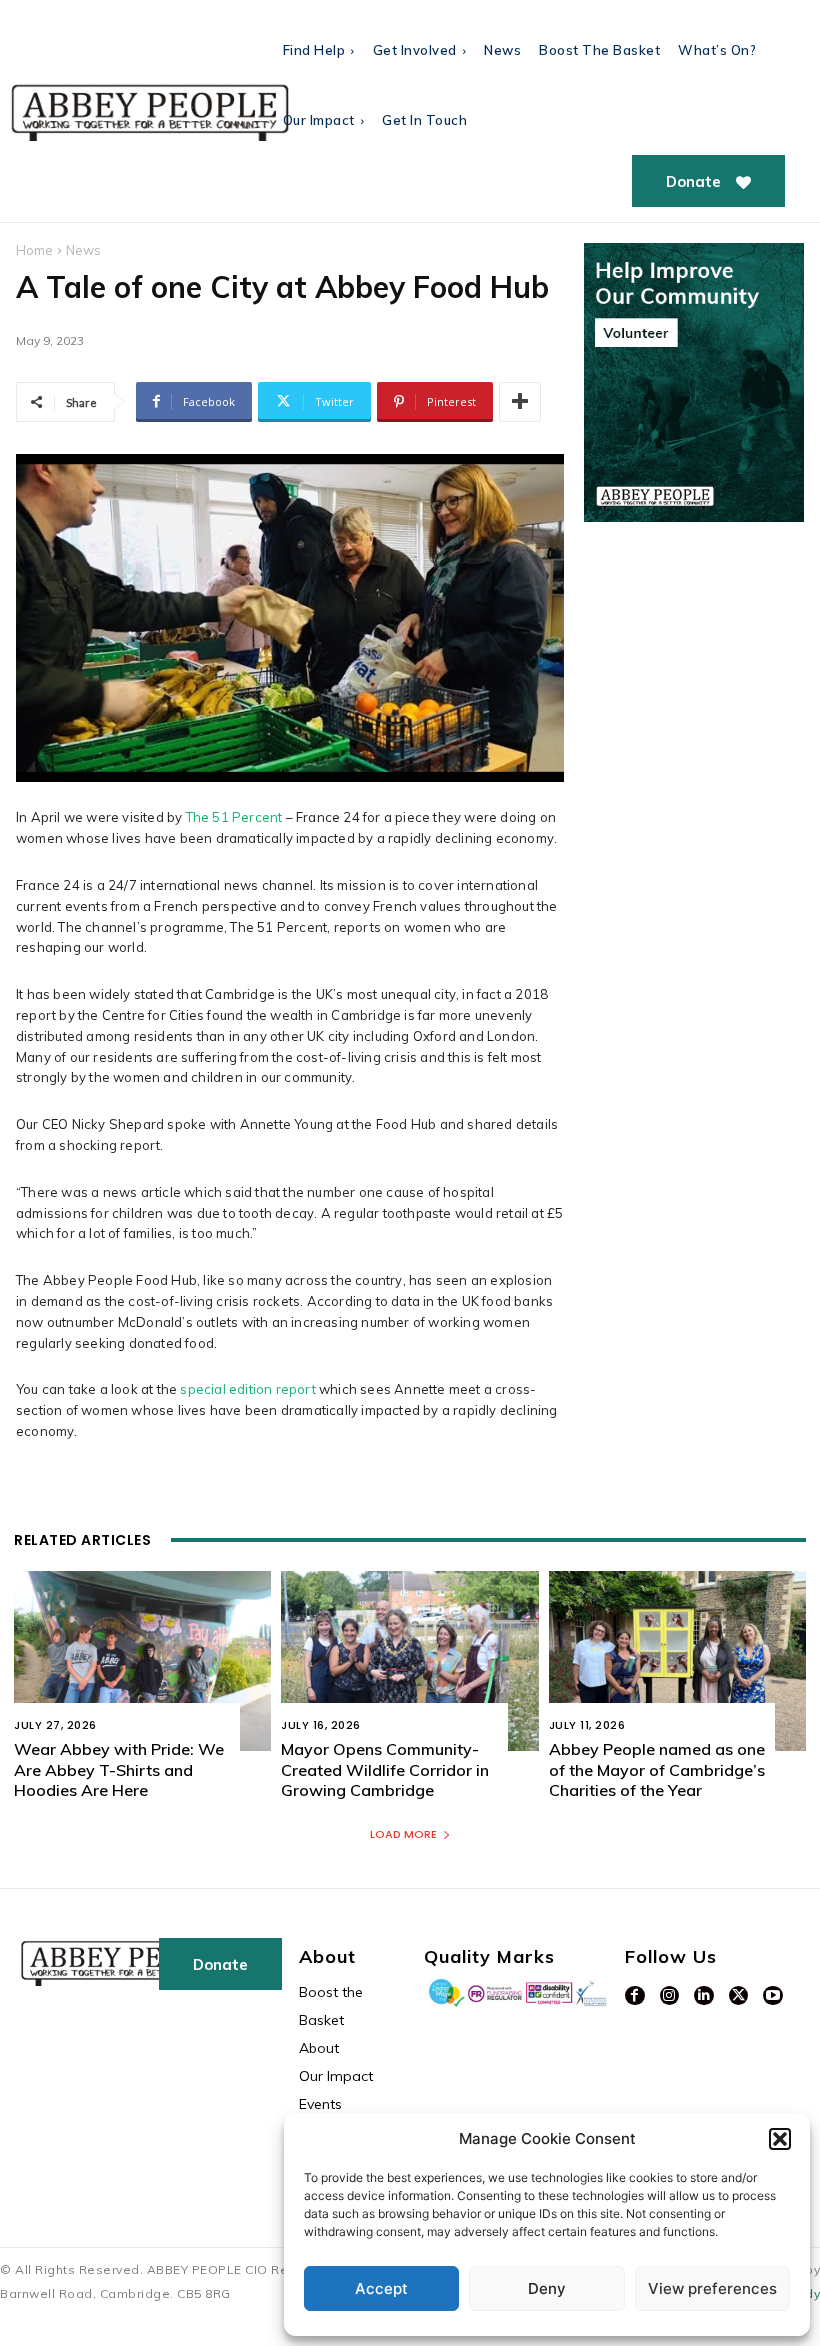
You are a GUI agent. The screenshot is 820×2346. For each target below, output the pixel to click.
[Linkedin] (704, 1996)
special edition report (247, 1389)
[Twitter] (739, 1996)
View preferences (712, 2288)
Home (34, 250)
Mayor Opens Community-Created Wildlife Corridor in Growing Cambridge (385, 1770)
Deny (547, 2288)
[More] (520, 402)
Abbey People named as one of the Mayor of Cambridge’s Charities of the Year (657, 1770)
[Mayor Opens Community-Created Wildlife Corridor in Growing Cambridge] (409, 1661)
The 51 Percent (234, 817)
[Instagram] (670, 1996)
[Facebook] (635, 1996)
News (83, 250)
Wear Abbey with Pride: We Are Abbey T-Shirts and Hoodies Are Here (119, 1770)
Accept (381, 2288)
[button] (780, 2139)
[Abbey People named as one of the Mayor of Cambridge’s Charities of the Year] (677, 1661)
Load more (403, 1834)
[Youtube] (773, 1996)
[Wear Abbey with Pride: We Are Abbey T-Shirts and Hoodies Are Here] (142, 1661)
